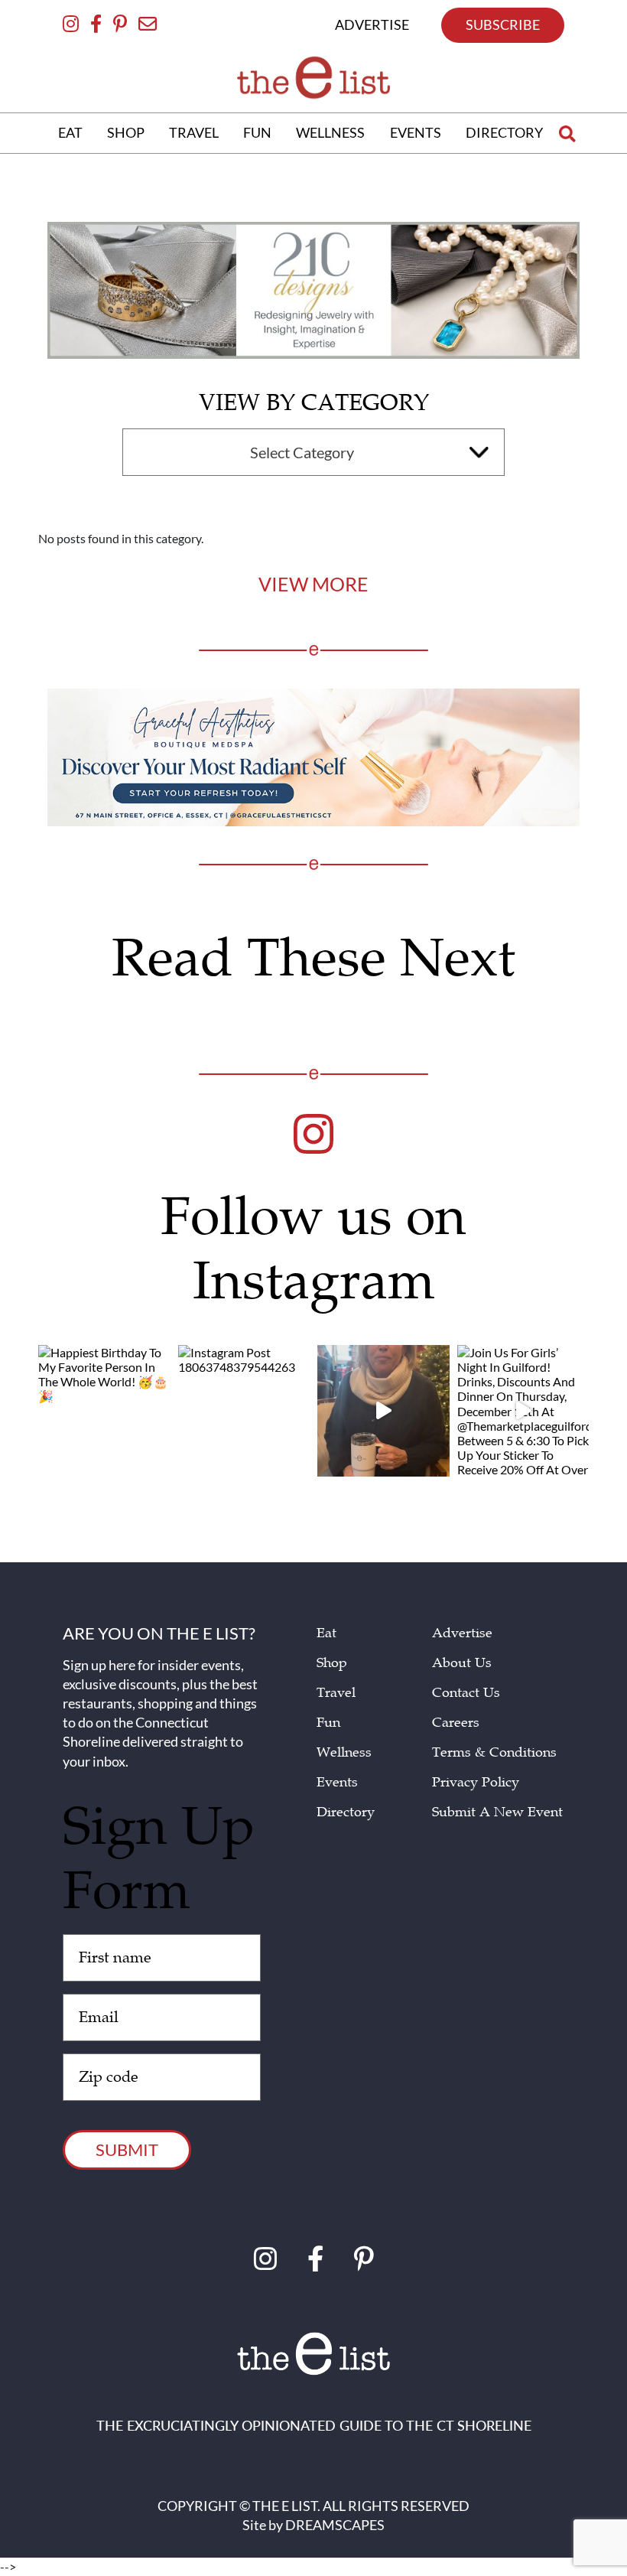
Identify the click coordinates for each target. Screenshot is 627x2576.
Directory (346, 1812)
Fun (328, 1723)
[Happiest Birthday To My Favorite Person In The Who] (104, 1411)
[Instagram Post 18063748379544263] (244, 1411)
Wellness (344, 1752)
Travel (336, 1693)
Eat (326, 1633)
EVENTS (416, 132)
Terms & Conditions (494, 1752)
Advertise (462, 1633)
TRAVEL (194, 132)
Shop (332, 1663)
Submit (127, 2149)
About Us (462, 1663)
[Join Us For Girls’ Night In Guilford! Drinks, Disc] (523, 1411)
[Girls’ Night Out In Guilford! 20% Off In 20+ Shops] (383, 1411)
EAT (70, 132)
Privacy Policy (476, 1782)
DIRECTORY (504, 132)
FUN (257, 132)
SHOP (126, 132)
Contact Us (466, 1693)
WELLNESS (330, 132)
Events (337, 1782)
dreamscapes (335, 2525)
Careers (456, 1723)
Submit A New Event (497, 1812)
